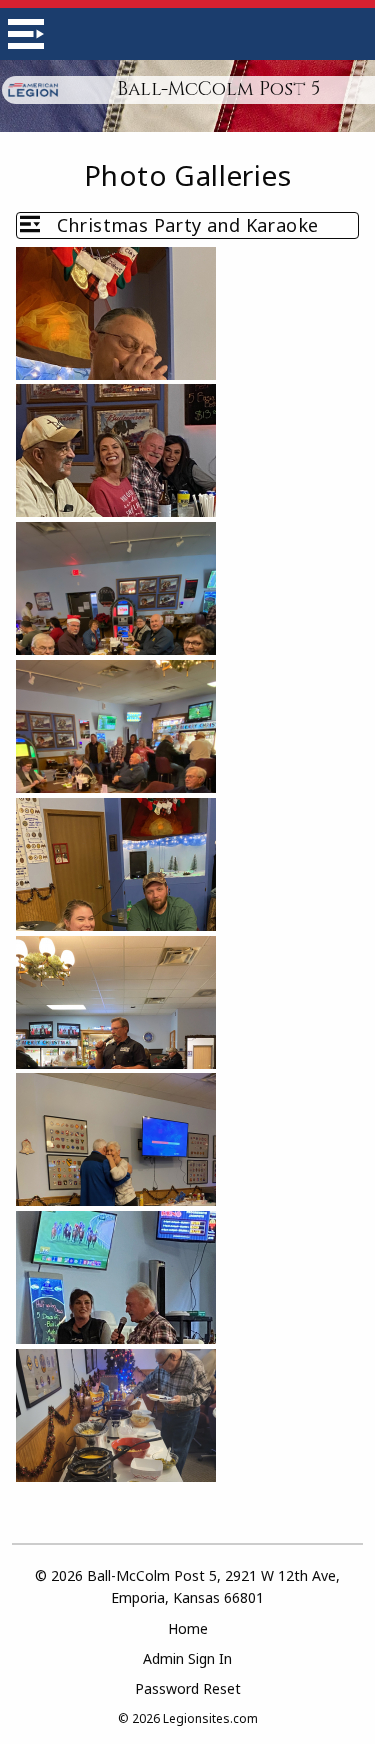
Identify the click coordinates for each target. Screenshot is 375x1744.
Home (188, 1628)
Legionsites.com (210, 1718)
